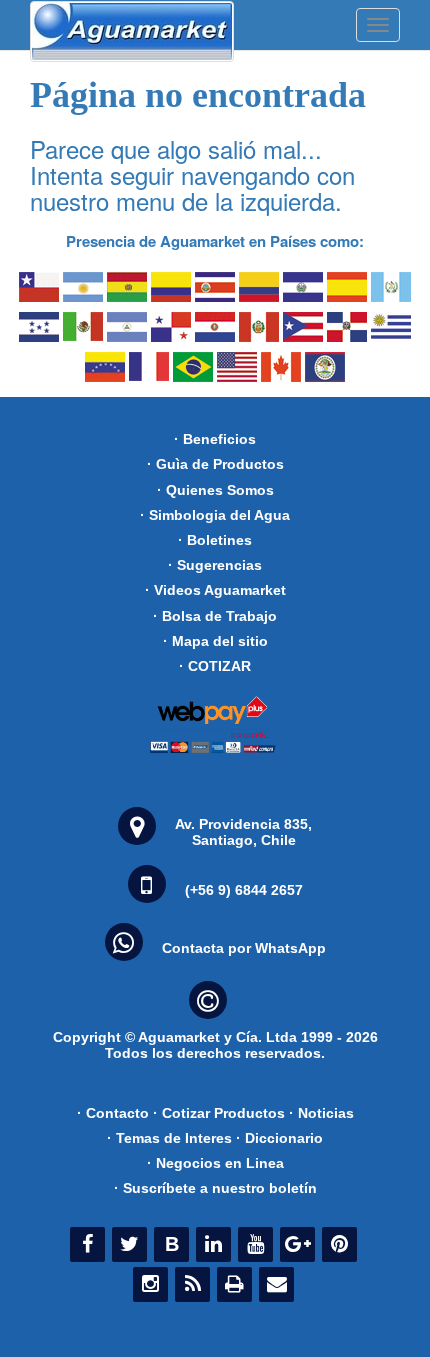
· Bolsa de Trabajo (215, 616)
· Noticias (321, 1113)
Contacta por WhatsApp (244, 948)
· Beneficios (215, 439)
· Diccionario (279, 1138)
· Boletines (215, 540)
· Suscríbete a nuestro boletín (215, 1188)
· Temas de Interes (169, 1138)
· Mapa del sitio (215, 641)
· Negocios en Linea (215, 1163)
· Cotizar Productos (219, 1113)
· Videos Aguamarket (215, 590)
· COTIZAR (215, 666)
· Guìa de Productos (215, 464)
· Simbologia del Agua (215, 515)
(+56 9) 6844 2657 (244, 890)
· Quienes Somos (215, 490)
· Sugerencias (215, 565)
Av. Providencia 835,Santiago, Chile (243, 832)
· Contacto (113, 1113)
